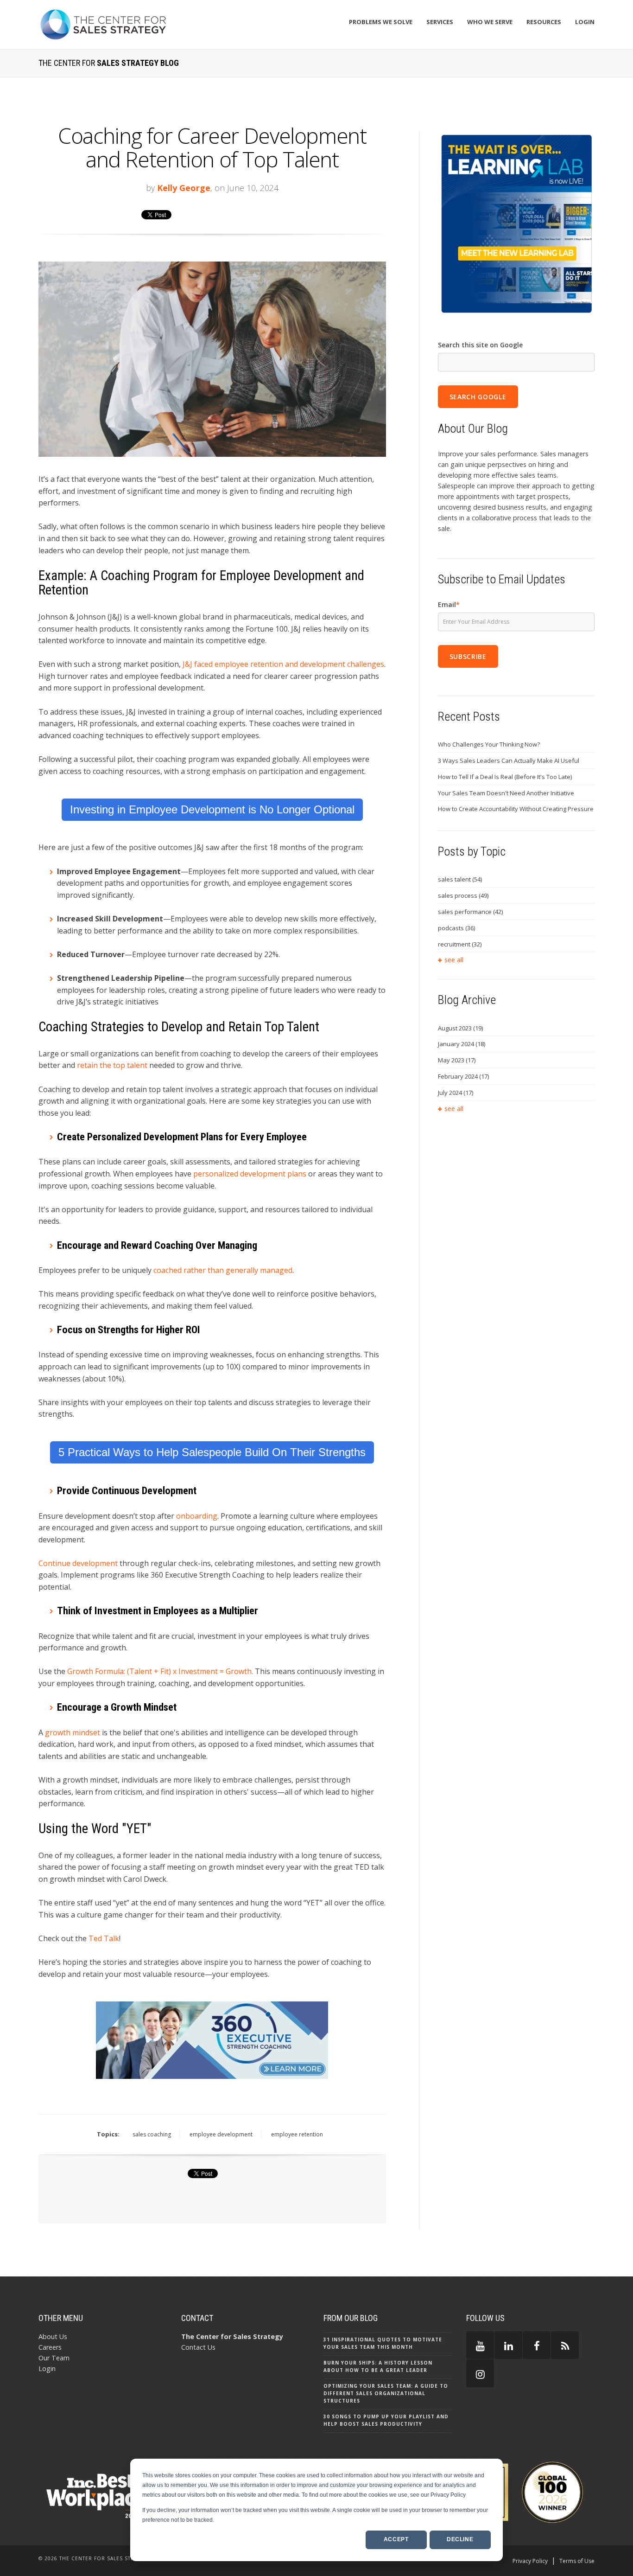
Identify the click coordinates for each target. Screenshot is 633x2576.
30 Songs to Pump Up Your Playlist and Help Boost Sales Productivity (386, 2420)
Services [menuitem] (440, 22)
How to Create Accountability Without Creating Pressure (516, 809)
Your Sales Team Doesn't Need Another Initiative (506, 793)
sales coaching (152, 2134)
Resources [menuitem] (544, 22)
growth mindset (73, 1732)
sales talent (460, 879)
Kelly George (184, 188)
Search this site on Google (480, 345)
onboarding (197, 1516)
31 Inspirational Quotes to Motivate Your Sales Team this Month (383, 2343)
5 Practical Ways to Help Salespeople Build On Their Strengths (212, 1452)
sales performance (470, 912)
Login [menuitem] (585, 22)
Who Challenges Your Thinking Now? (489, 744)
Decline (460, 2539)
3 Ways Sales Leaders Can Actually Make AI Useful (509, 761)
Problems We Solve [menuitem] (381, 22)
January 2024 (462, 1044)
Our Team (54, 2358)
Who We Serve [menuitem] (490, 22)
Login (47, 2368)
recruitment (460, 944)
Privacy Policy (530, 2561)
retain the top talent (112, 1065)
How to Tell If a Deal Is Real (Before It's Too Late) (505, 777)
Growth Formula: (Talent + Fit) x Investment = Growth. (160, 1671)
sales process (463, 895)
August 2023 (460, 1028)
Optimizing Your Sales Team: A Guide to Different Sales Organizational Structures (386, 2393)
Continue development (78, 1563)
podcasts (456, 928)
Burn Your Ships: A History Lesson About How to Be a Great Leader (378, 2366)
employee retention (297, 2134)
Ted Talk (104, 1938)
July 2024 (456, 1093)
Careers (50, 2347)
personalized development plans (250, 1174)
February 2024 (463, 1076)
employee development (221, 2134)
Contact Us (198, 2347)
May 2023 (457, 1060)
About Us (53, 2336)
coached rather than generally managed (223, 1270)
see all (454, 960)
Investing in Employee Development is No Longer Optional (212, 809)
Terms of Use (577, 2561)
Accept (396, 2539)
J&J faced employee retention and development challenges (282, 664)
